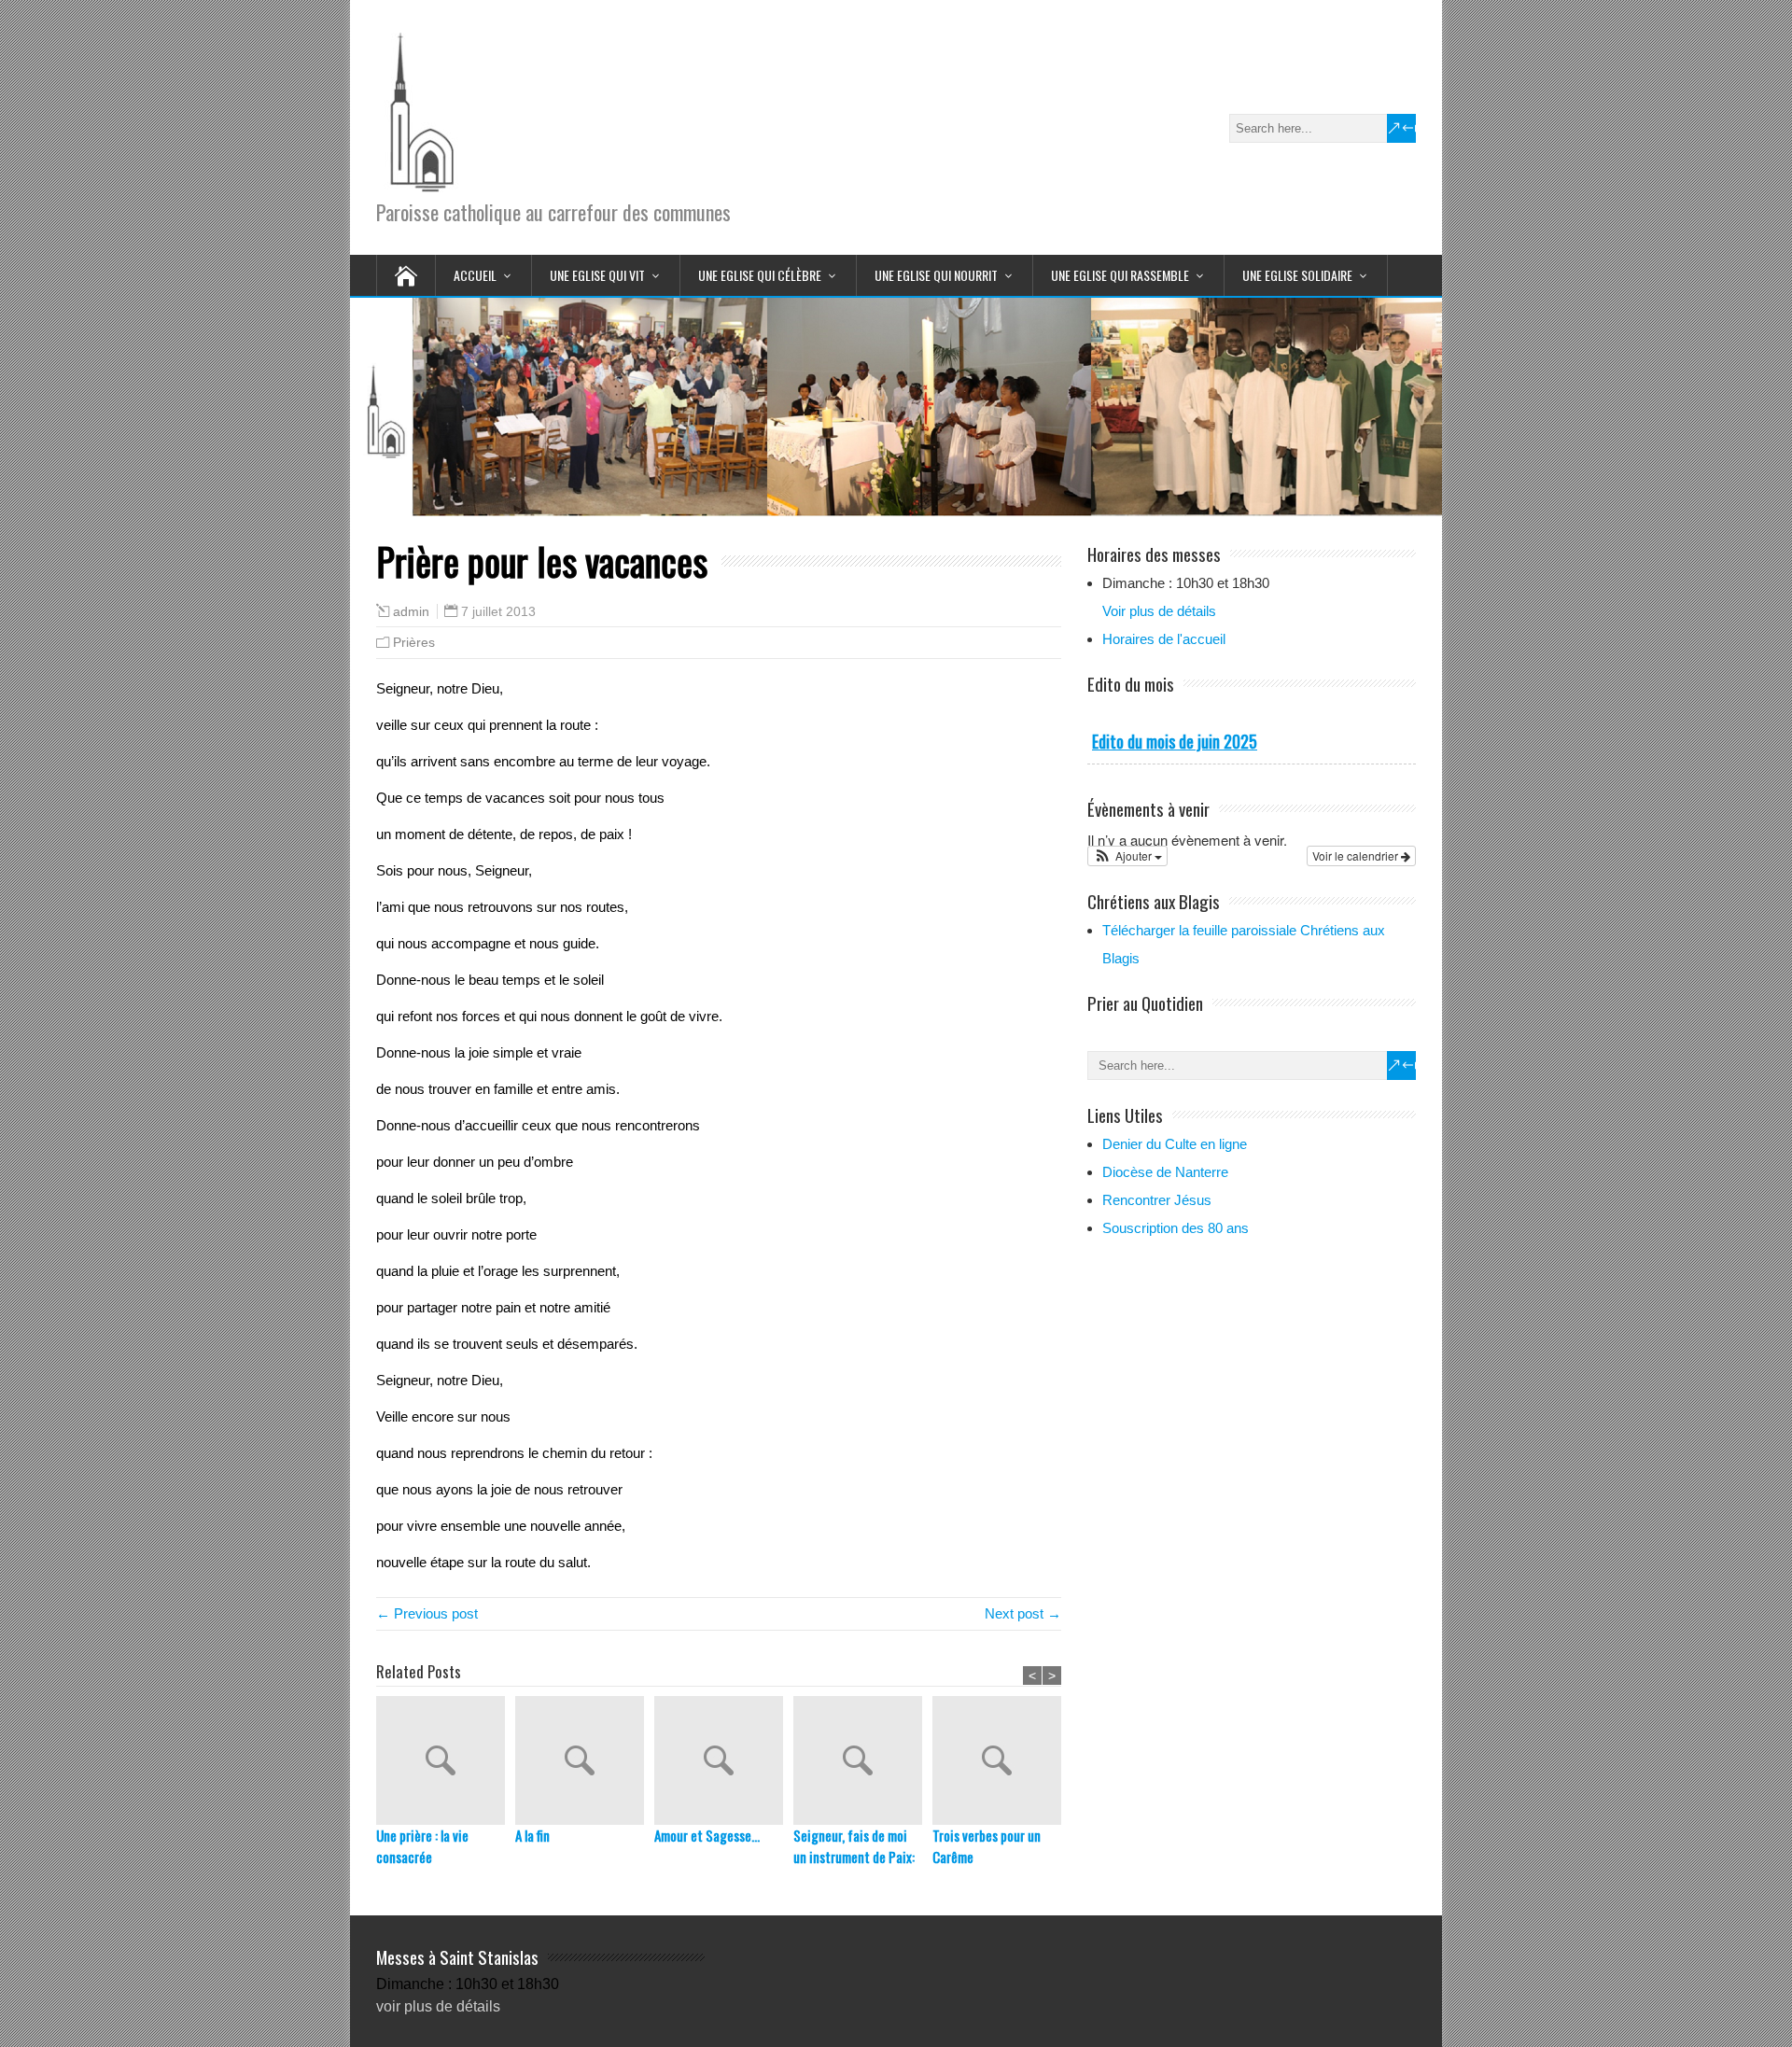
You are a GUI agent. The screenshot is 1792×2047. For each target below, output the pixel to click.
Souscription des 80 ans (1176, 1228)
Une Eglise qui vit (597, 275)
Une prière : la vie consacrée (422, 1846)
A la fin (532, 1835)
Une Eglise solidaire (1297, 275)
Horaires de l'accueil (1164, 639)
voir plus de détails (438, 2006)
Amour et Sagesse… (707, 1835)
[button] (1127, 856)
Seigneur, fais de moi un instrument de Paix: (854, 1846)
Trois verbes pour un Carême (987, 1846)
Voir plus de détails (1159, 611)
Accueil (475, 275)
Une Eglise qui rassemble (1120, 275)
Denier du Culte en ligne (1175, 1144)
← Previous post (427, 1613)
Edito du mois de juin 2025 (1175, 741)
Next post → (1023, 1613)
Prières (414, 642)
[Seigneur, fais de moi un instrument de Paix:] (863, 1760)
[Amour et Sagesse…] (724, 1760)
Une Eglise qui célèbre (760, 275)
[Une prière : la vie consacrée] (446, 1760)
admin (411, 612)
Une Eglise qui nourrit (936, 275)
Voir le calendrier (1357, 855)
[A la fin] (585, 1760)
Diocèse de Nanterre (1165, 1172)
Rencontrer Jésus (1157, 1200)
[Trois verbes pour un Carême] (1002, 1760)
